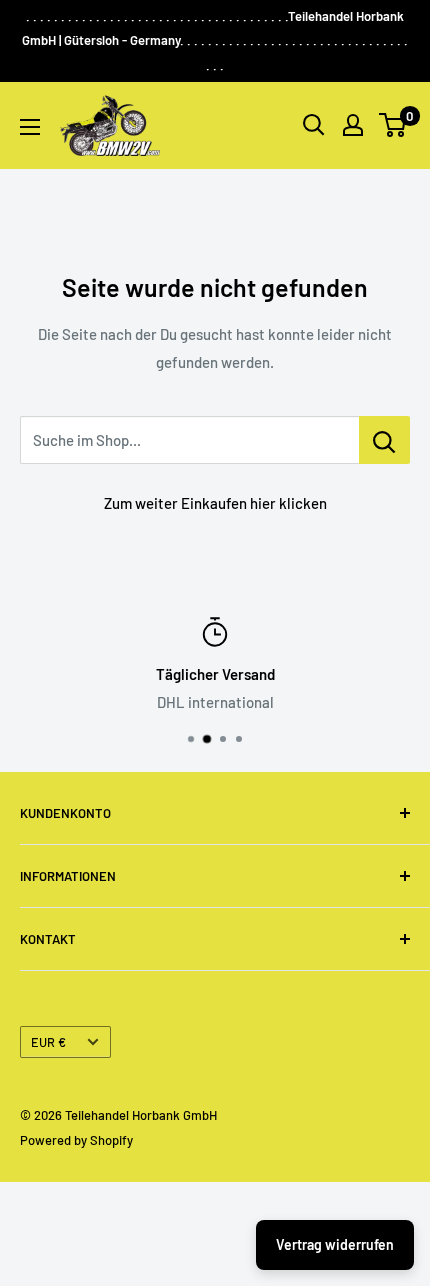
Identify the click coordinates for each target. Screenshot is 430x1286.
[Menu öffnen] (30, 127)
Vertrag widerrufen (335, 1244)
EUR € (48, 1042)
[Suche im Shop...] (384, 440)
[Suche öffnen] (314, 125)
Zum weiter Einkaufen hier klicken (215, 503)
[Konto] (353, 125)
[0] (393, 125)
